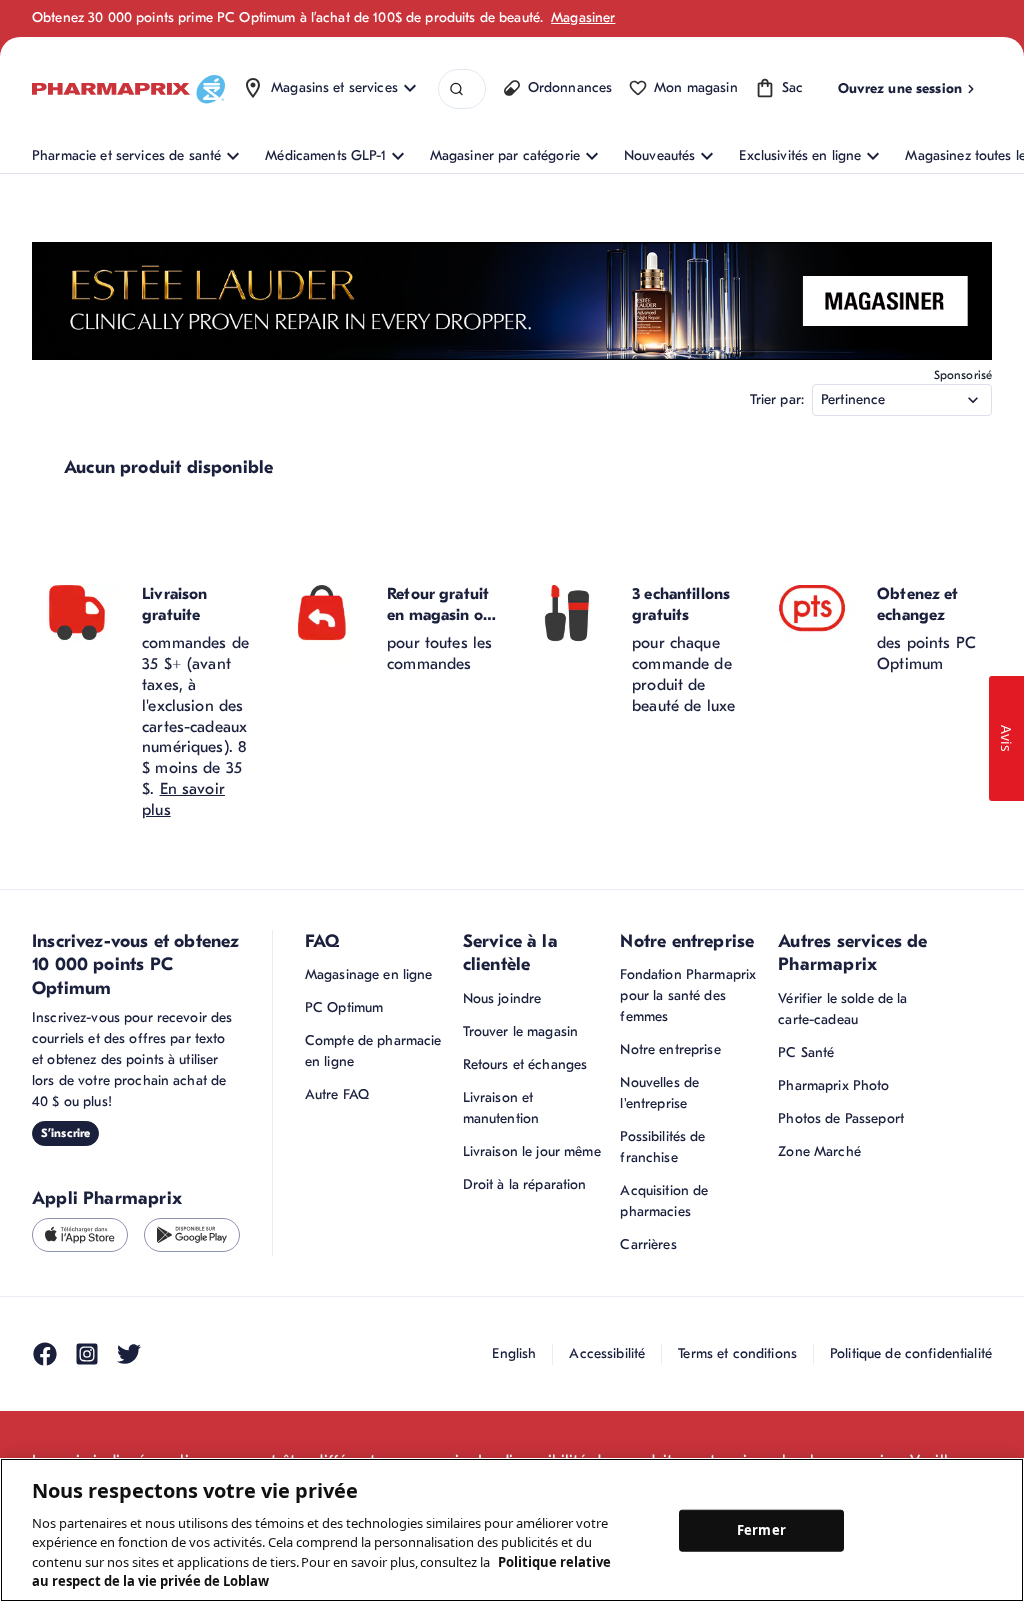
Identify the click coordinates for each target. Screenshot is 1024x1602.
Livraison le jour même (532, 1151)
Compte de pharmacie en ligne (373, 1051)
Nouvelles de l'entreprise (659, 1093)
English (514, 1353)
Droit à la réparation (525, 1184)
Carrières (648, 1244)
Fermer (761, 1530)
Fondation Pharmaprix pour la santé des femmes (688, 995)
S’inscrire (65, 1133)
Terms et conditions (737, 1353)
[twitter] (129, 1354)
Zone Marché (819, 1151)
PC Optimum (344, 1007)
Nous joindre (502, 998)
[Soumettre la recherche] (456, 89)
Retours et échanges (525, 1064)
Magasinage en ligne (369, 974)
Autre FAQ (337, 1094)
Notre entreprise (670, 1049)
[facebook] (45, 1354)
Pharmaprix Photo (833, 1085)
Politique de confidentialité (911, 1353)
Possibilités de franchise (662, 1147)
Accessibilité (607, 1353)
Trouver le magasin (521, 1031)
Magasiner (583, 17)
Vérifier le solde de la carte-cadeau (842, 1009)
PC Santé (806, 1052)
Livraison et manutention (501, 1108)
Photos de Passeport (841, 1118)
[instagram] (87, 1354)
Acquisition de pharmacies (664, 1201)
